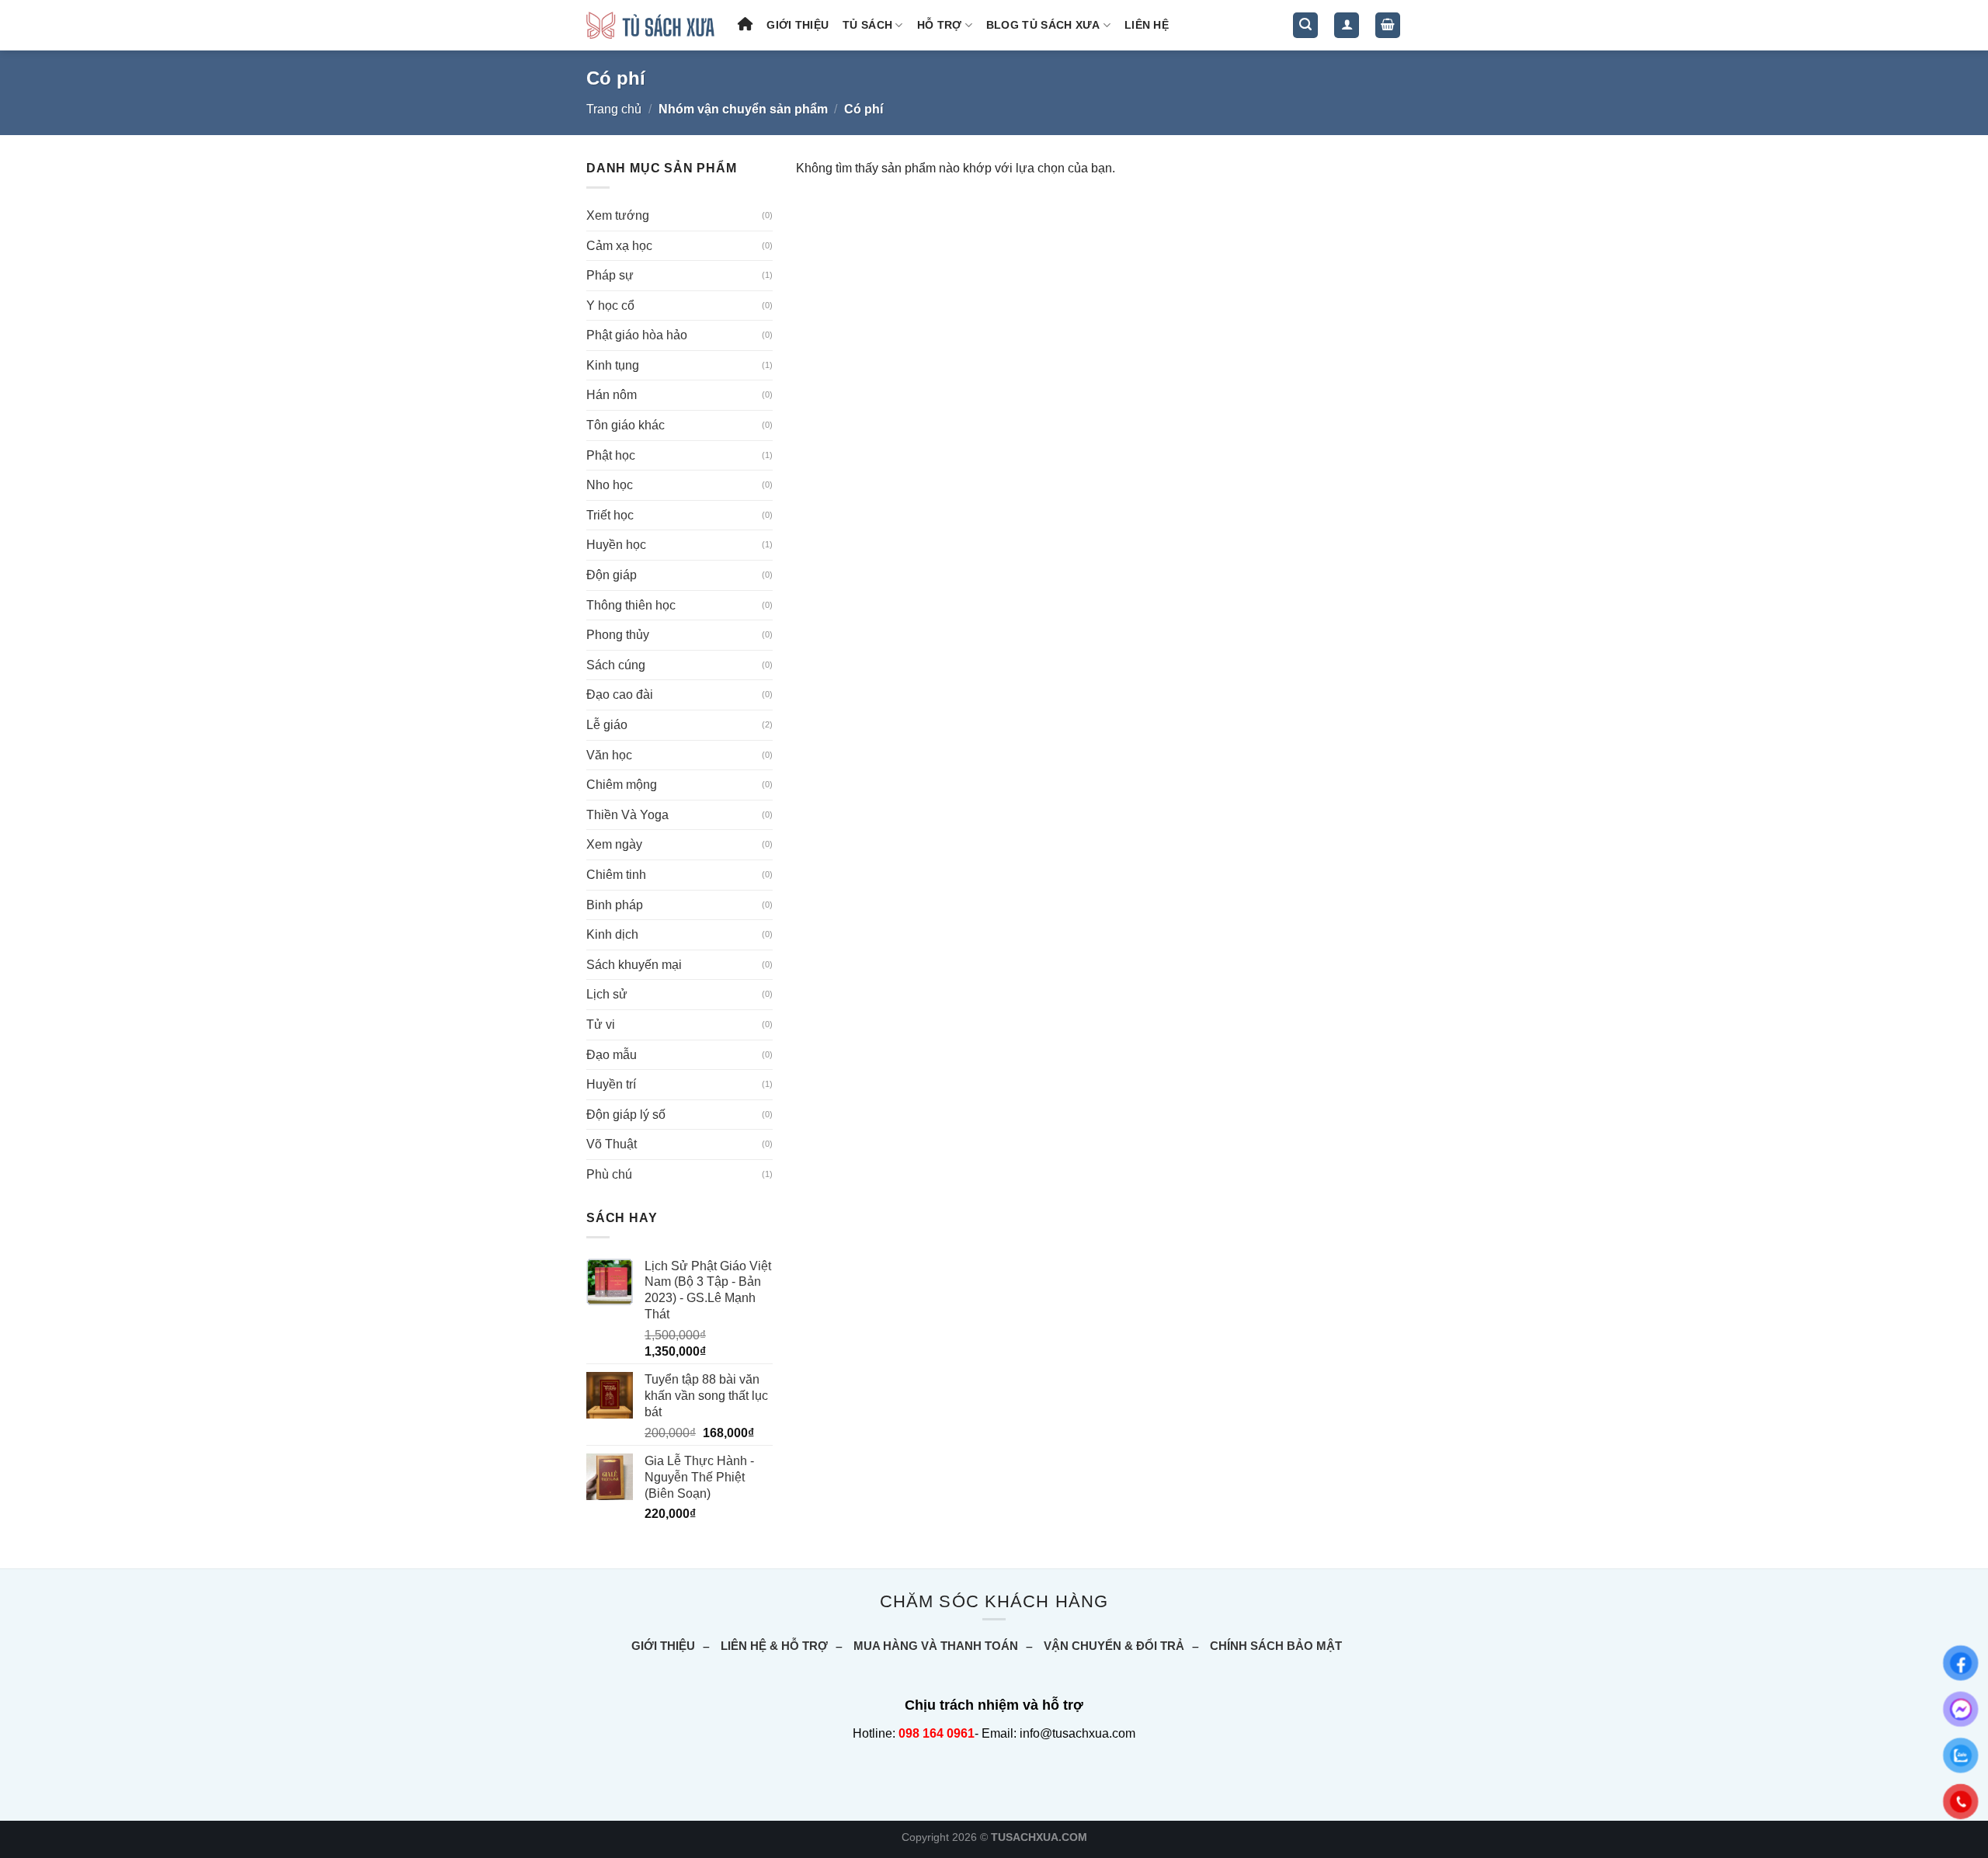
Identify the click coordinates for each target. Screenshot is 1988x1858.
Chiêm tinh (616, 875)
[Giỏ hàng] (1388, 25)
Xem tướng (618, 215)
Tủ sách (867, 25)
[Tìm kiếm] (1305, 25)
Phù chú (609, 1174)
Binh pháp (615, 905)
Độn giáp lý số (626, 1115)
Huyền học (616, 545)
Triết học (610, 515)
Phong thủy (618, 635)
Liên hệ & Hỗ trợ (774, 1646)
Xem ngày (614, 844)
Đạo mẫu (612, 1055)
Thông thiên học (631, 605)
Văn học (609, 755)
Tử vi (601, 1025)
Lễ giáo (607, 725)
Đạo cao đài (620, 695)
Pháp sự (610, 275)
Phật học (611, 455)
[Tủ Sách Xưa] (650, 25)
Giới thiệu (798, 25)
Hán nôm (612, 395)
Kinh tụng (613, 365)
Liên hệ (1147, 25)
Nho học (610, 485)
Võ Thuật (612, 1144)
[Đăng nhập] (1347, 25)
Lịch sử (607, 994)
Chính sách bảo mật (1276, 1646)
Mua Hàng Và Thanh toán (936, 1646)
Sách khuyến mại (634, 965)
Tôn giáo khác (626, 425)
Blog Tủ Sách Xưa (1043, 25)
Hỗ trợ (940, 25)
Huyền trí (611, 1084)
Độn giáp (612, 575)
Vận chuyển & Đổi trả (1114, 1646)
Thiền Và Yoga (627, 815)
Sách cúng (616, 665)
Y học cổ (610, 306)
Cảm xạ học (619, 246)
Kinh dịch (612, 934)
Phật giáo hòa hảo (637, 335)
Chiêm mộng (622, 785)
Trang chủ (614, 109)
